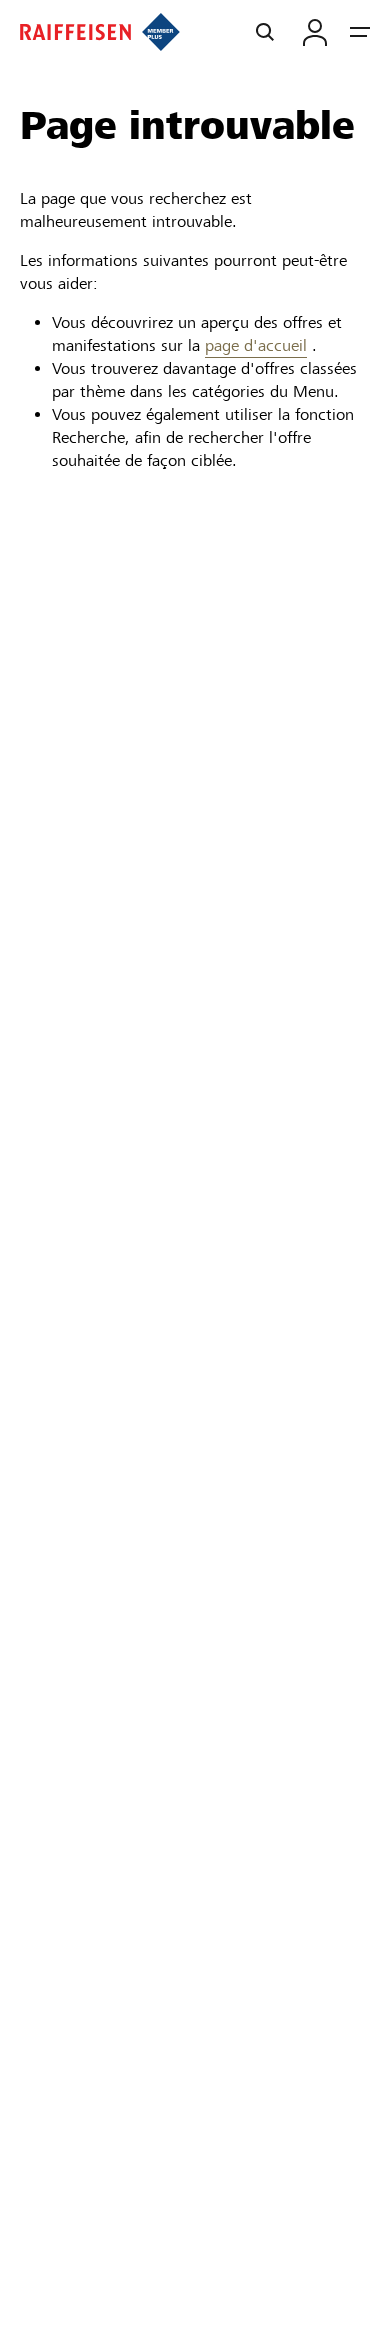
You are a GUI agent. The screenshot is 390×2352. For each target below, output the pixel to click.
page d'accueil (256, 345)
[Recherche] (265, 32)
